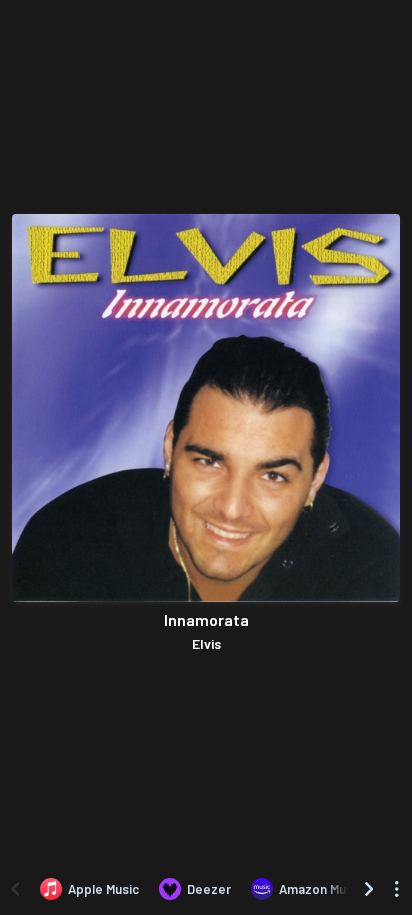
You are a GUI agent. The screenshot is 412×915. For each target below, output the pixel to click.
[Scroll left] (15, 889)
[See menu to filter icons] (397, 889)
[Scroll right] (369, 889)
